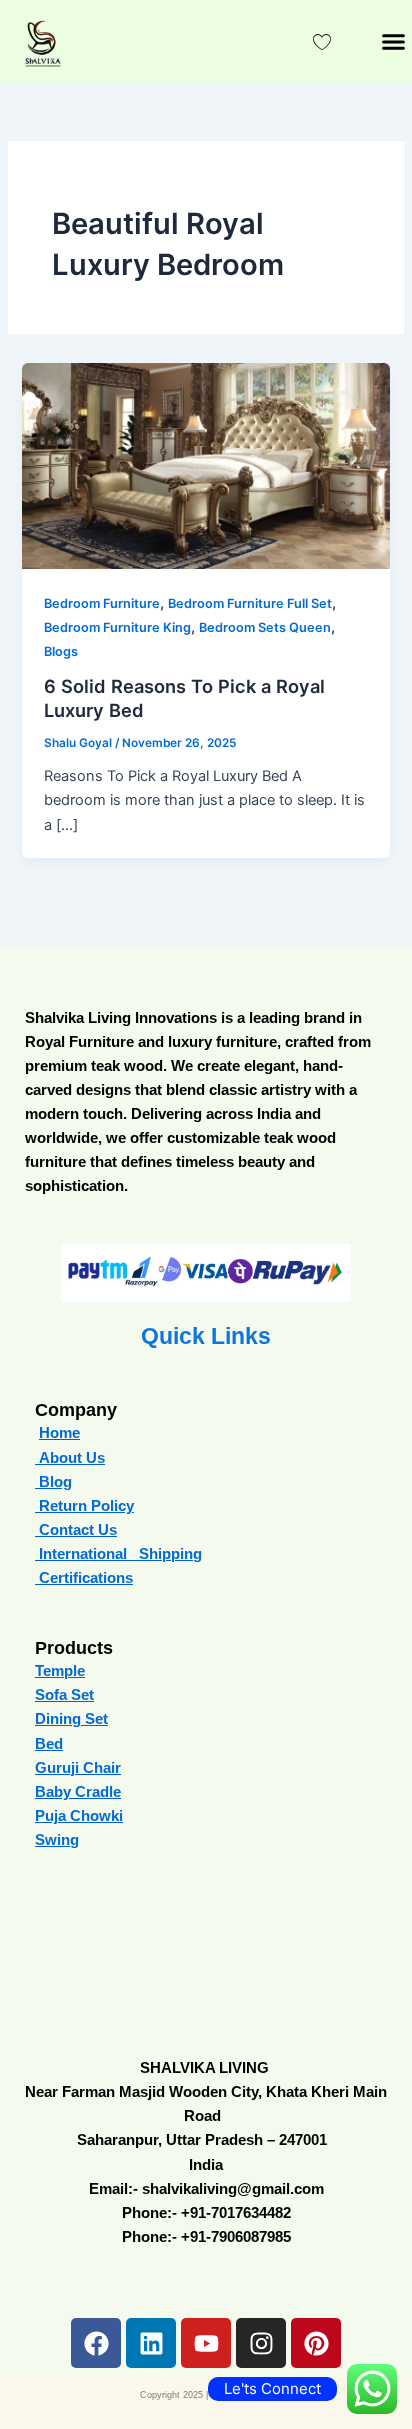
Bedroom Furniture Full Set (250, 603)
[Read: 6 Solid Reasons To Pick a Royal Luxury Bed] (205, 465)
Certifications (84, 1578)
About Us (70, 1458)
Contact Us (76, 1530)
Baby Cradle (78, 1792)
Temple (60, 1671)
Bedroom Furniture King (117, 627)
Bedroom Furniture (102, 603)
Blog (55, 1482)
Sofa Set (64, 1695)
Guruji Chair (78, 1768)
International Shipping (120, 1554)
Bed (49, 1744)
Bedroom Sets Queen (265, 627)
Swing (57, 1840)
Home (59, 1433)
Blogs (61, 651)
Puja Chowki (79, 1816)
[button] (393, 42)
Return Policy (84, 1506)
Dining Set (71, 1719)
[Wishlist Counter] (322, 42)
